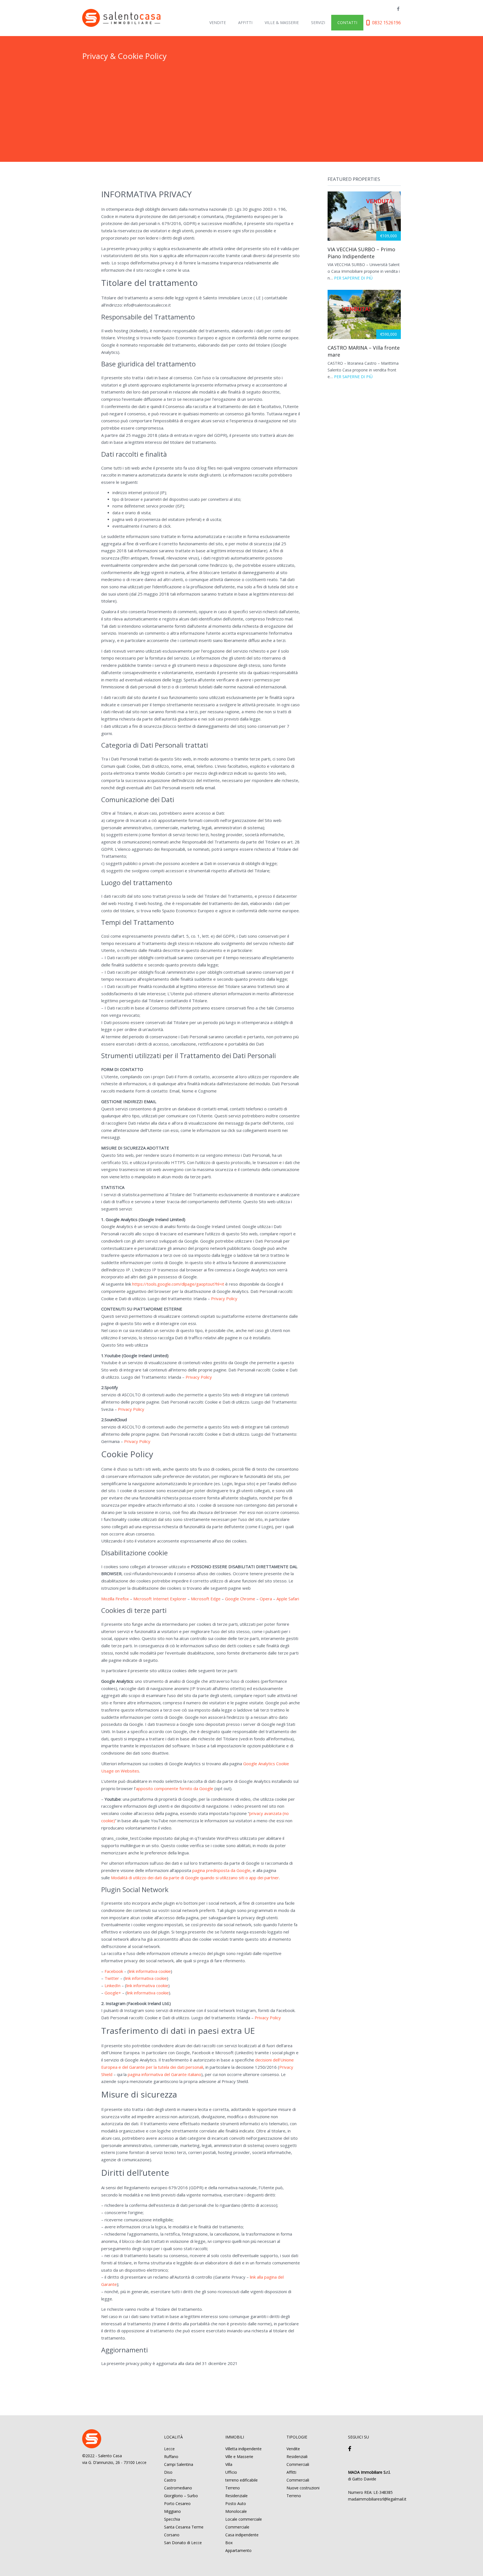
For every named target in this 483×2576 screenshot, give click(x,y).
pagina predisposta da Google (221, 1870)
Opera (266, 1599)
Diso (168, 2472)
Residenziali (297, 2457)
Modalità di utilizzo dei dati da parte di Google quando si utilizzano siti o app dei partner (195, 1878)
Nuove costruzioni (303, 2488)
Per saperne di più (353, 278)
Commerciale (237, 2527)
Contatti (347, 22)
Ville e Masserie (239, 2457)
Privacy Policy (224, 1298)
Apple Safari (288, 1599)
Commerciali (298, 2464)
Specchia (172, 2519)
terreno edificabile (241, 2480)
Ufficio (231, 2472)
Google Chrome (240, 1599)
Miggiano (172, 2511)
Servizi (318, 22)
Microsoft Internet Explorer (160, 1599)
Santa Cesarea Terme (184, 2527)
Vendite (218, 22)
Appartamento (238, 2550)
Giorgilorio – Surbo (181, 2496)
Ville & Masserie (282, 22)
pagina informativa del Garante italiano (164, 2074)
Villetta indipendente (243, 2449)
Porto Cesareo (177, 2503)
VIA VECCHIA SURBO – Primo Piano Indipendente (361, 253)
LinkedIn (113, 1985)
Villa (229, 2464)
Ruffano (171, 2457)
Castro (170, 2480)
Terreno (233, 2488)
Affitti (245, 22)
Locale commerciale (244, 2519)
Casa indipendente (242, 2535)
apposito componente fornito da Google (175, 1788)
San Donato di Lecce (183, 2543)
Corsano (172, 2535)
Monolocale (236, 2511)
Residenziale (236, 2496)
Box (229, 2543)
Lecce (169, 2449)
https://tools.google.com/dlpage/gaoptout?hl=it (178, 1284)
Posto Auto (236, 2503)
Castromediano (178, 2488)
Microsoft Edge (206, 1599)
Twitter (112, 1978)
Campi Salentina (179, 2464)
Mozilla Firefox (115, 1599)
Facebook (114, 1971)
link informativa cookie (150, 1971)
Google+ (113, 1993)
